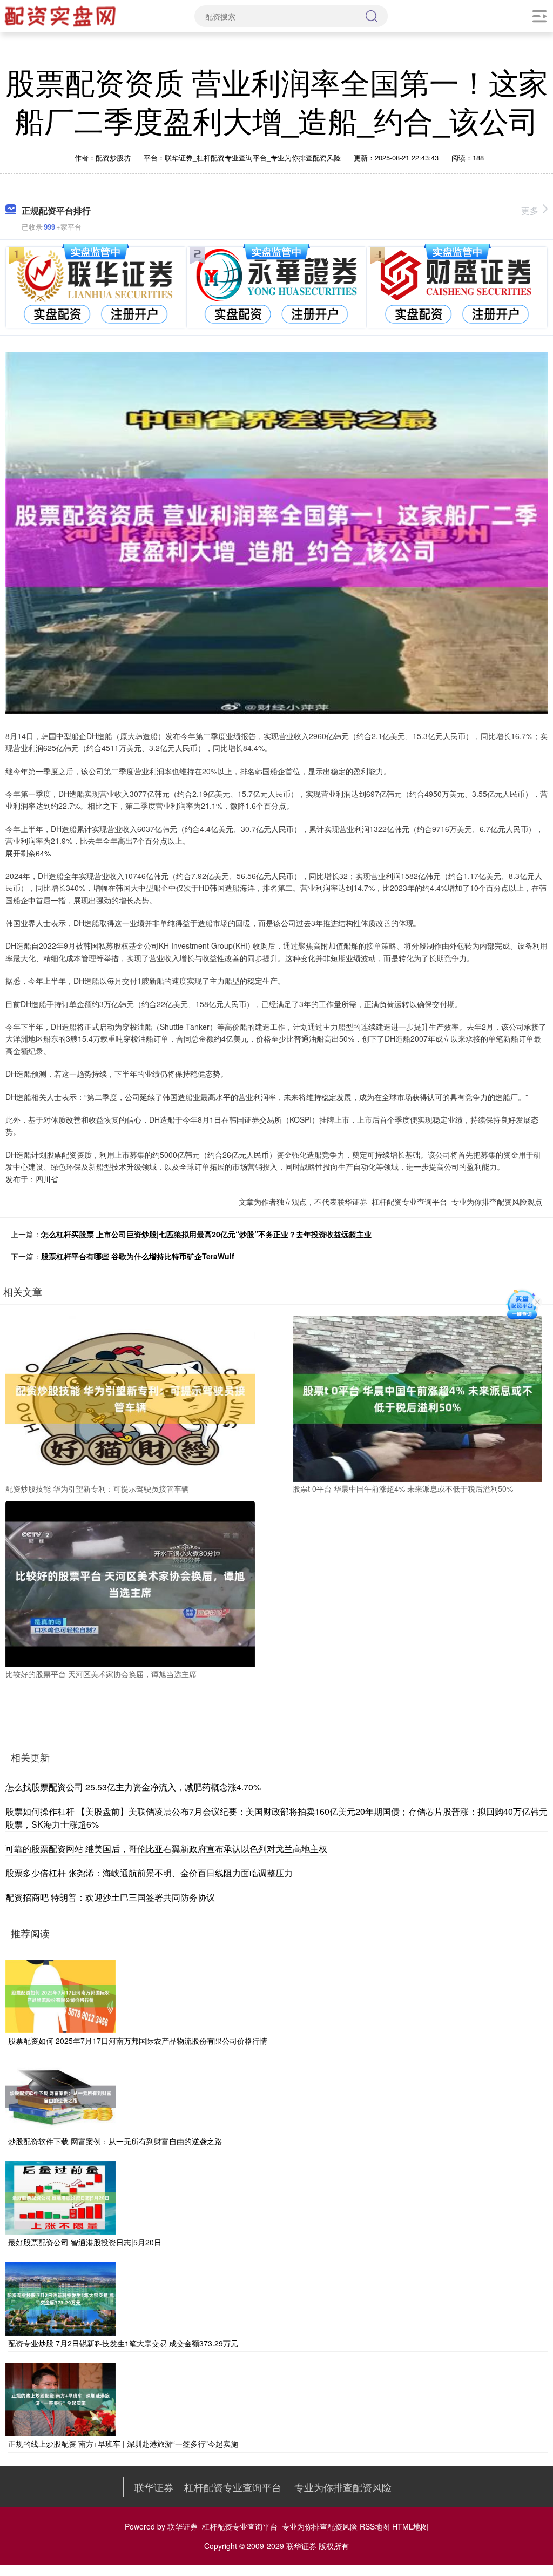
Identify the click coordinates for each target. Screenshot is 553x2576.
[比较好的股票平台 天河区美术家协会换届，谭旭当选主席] (130, 1583)
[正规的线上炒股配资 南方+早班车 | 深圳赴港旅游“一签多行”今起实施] (60, 2398)
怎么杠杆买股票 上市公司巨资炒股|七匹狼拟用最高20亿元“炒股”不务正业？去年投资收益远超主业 (206, 1234)
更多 (530, 210)
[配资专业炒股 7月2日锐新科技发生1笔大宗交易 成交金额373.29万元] (60, 2297)
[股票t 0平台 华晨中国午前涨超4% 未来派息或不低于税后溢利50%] (417, 1398)
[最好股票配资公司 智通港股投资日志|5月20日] (60, 2197)
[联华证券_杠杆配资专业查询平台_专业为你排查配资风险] (62, 15)
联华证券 (154, 2487)
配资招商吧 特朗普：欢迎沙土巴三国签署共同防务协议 (110, 1897)
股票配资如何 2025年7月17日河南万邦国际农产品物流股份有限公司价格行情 (138, 2041)
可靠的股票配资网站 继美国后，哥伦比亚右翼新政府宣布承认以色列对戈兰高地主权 (166, 1849)
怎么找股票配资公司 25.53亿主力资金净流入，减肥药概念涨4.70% (133, 1787)
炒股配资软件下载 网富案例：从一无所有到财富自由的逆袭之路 (115, 2141)
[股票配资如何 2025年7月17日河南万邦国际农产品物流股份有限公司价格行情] (60, 1995)
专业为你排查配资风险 (343, 2487)
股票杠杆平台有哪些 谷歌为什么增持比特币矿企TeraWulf (138, 1256)
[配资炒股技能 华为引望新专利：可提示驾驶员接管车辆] (130, 1398)
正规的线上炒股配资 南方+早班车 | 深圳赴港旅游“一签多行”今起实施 (123, 2444)
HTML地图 (410, 2526)
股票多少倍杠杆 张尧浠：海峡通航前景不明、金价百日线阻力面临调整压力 (149, 1873)
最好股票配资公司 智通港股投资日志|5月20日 (85, 2242)
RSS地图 (375, 2526)
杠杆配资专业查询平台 (233, 2487)
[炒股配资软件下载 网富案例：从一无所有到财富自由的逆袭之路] (60, 2096)
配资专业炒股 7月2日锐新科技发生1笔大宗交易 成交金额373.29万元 (123, 2343)
